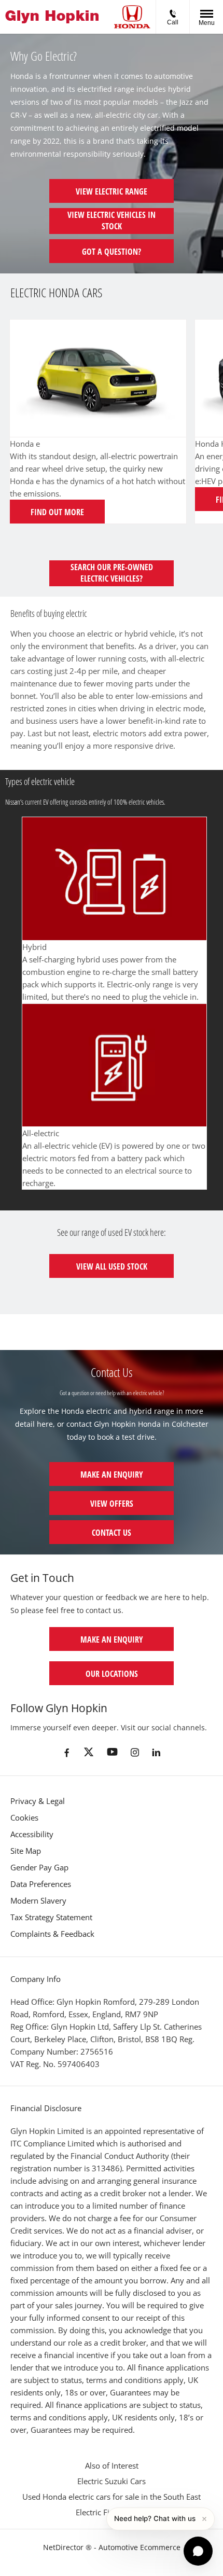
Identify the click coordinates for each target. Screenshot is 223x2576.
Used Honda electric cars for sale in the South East (112, 2497)
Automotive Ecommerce (140, 2547)
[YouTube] (112, 1752)
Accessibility (32, 1834)
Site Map (26, 1851)
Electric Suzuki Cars (112, 2481)
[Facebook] (67, 1752)
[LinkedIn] (156, 1752)
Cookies (24, 1817)
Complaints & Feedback (52, 1934)
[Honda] (132, 17)
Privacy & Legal (38, 1801)
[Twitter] (89, 1753)
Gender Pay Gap (39, 1867)
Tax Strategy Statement (51, 1917)
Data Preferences (41, 1884)
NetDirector (64, 2547)
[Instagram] (135, 1752)
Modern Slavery (38, 1900)
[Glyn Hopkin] (52, 17)
